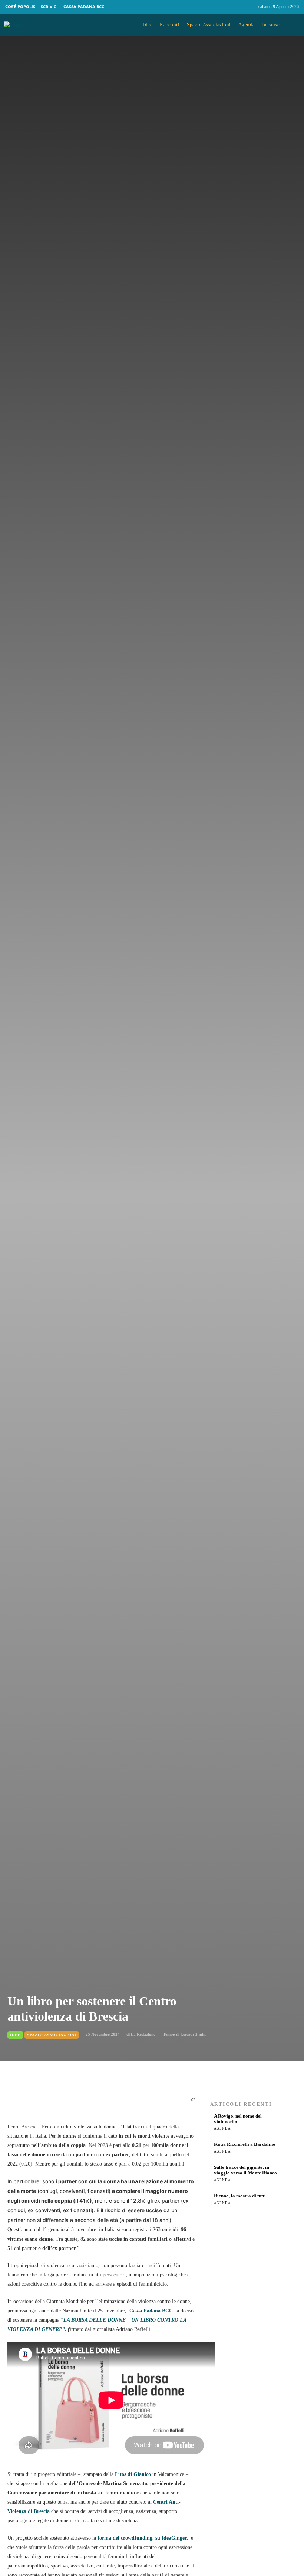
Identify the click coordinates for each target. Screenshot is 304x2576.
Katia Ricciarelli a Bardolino (245, 2144)
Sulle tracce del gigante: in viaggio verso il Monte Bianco (245, 2170)
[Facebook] (235, 7)
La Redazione (143, 2034)
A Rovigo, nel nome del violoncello (238, 2119)
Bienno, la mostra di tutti (240, 2196)
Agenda (222, 2128)
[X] (82, 2104)
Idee (15, 2035)
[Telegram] (133, 2104)
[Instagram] (250, 7)
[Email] (116, 2104)
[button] (294, 25)
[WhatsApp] (99, 2104)
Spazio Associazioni (52, 2035)
